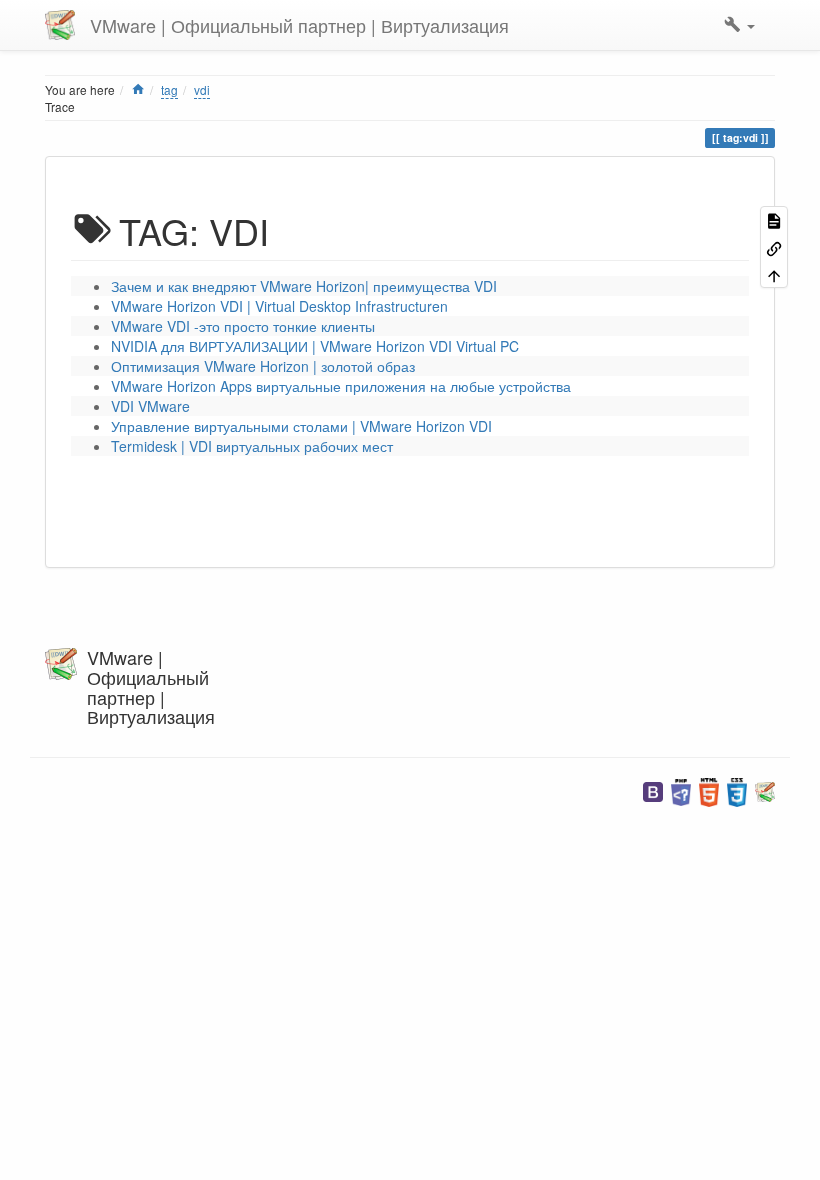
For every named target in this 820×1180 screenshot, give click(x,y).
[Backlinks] (774, 246)
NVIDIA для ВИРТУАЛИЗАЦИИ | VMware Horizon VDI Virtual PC (315, 346)
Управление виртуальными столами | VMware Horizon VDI (301, 426)
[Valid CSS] (737, 790)
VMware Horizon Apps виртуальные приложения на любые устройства (341, 386)
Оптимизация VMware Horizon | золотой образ (263, 366)
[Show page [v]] (774, 219)
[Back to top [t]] (774, 274)
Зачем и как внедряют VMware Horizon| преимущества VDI (304, 286)
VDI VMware (150, 406)
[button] (739, 25)
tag (169, 89)
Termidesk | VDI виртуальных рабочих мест (252, 446)
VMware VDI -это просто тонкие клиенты (243, 326)
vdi (202, 89)
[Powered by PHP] (681, 790)
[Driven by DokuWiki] (765, 790)
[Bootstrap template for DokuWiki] (653, 790)
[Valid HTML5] (709, 790)
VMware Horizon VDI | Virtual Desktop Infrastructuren (279, 306)
